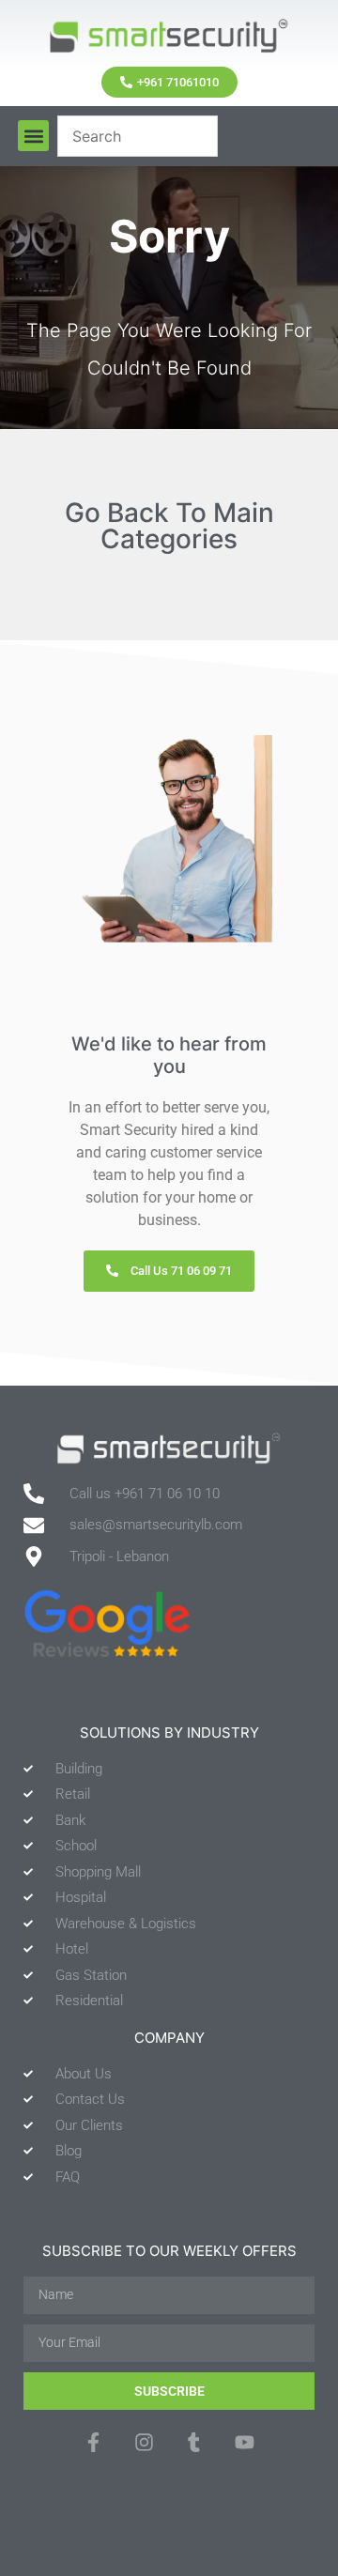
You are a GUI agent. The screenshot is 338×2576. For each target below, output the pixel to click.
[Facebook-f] (93, 2442)
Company (169, 2038)
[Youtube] (244, 2442)
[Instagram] (144, 2442)
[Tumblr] (194, 2442)
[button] (33, 136)
